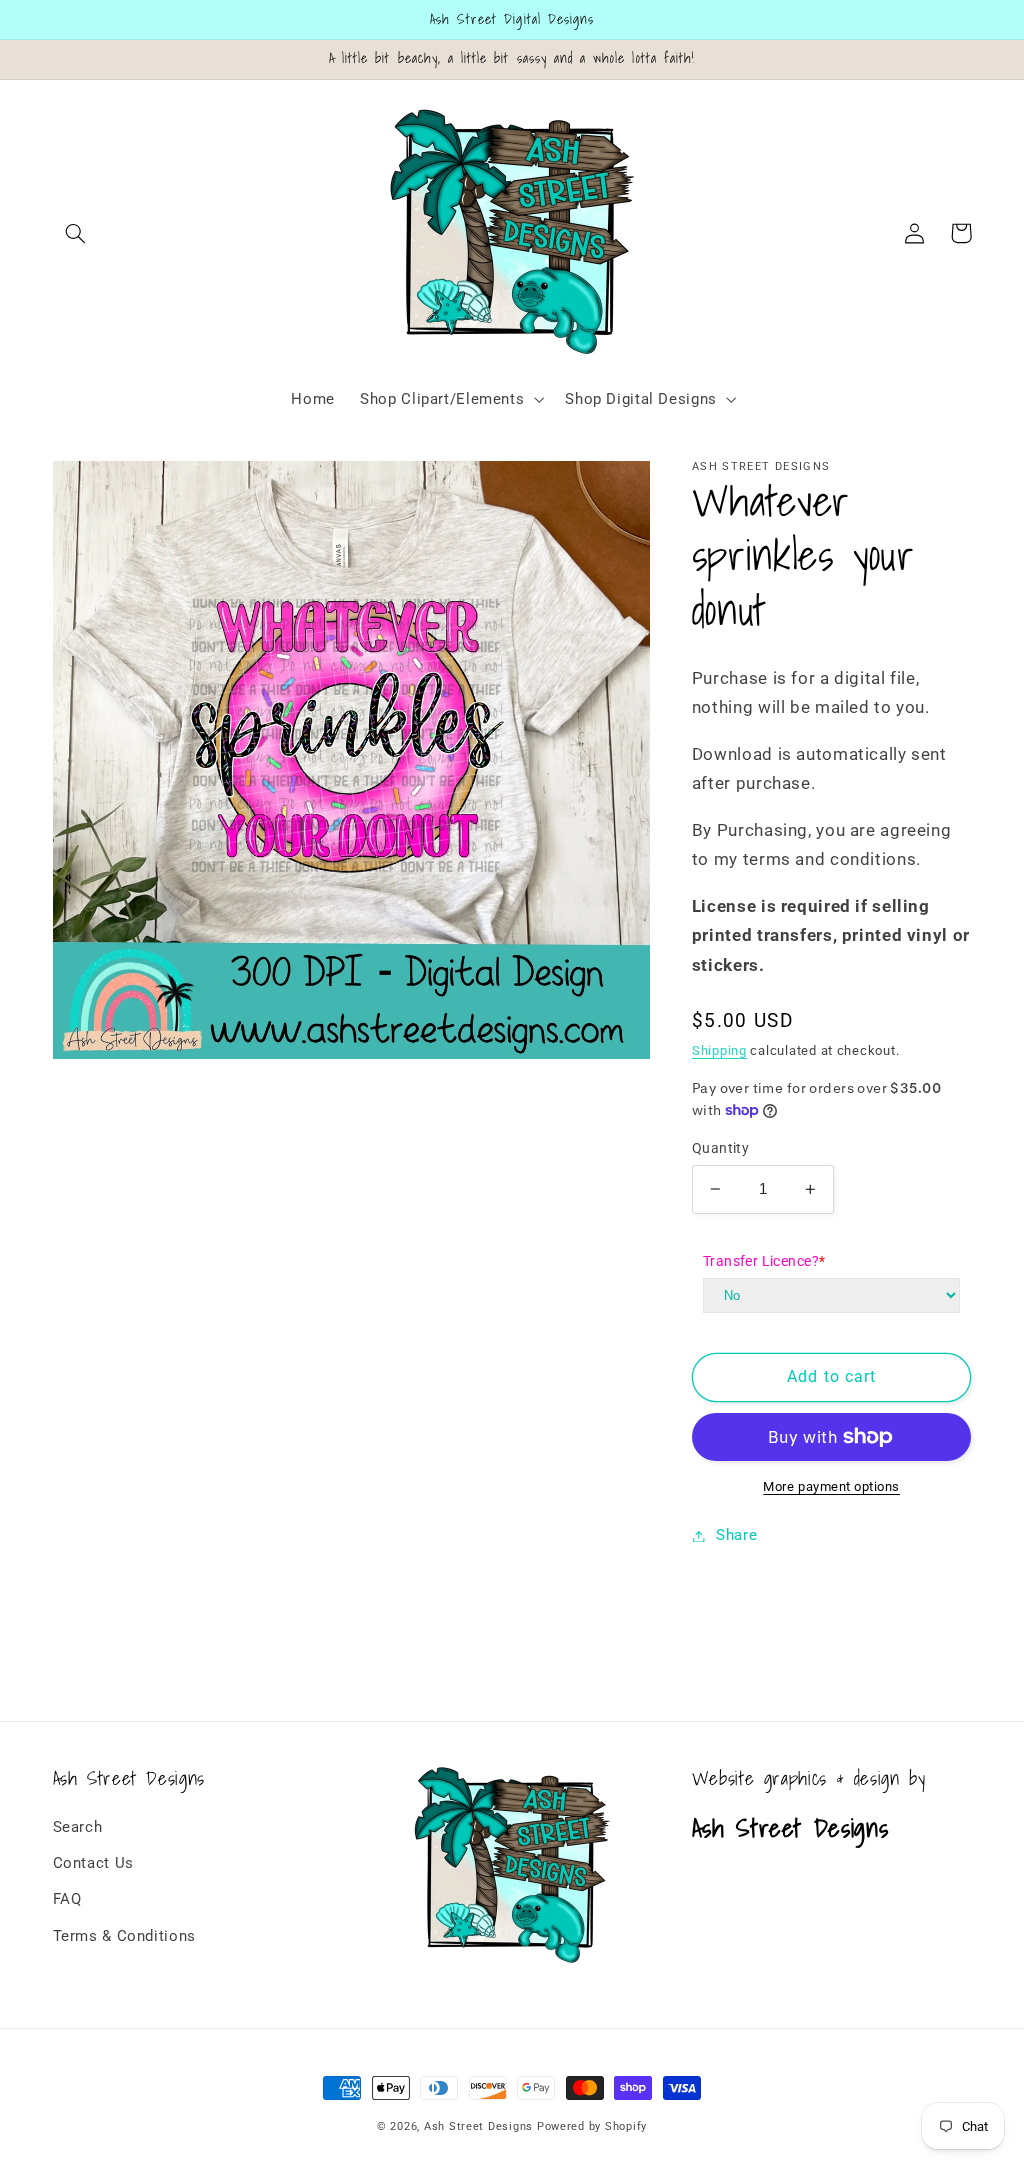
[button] (76, 233)
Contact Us (93, 1863)
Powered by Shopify (592, 2126)
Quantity (720, 1148)
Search (78, 1827)
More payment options (831, 1486)
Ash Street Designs (478, 2126)
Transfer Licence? (764, 1261)
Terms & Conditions (124, 1936)
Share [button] (736, 1535)
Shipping (719, 1050)
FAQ (67, 1899)
